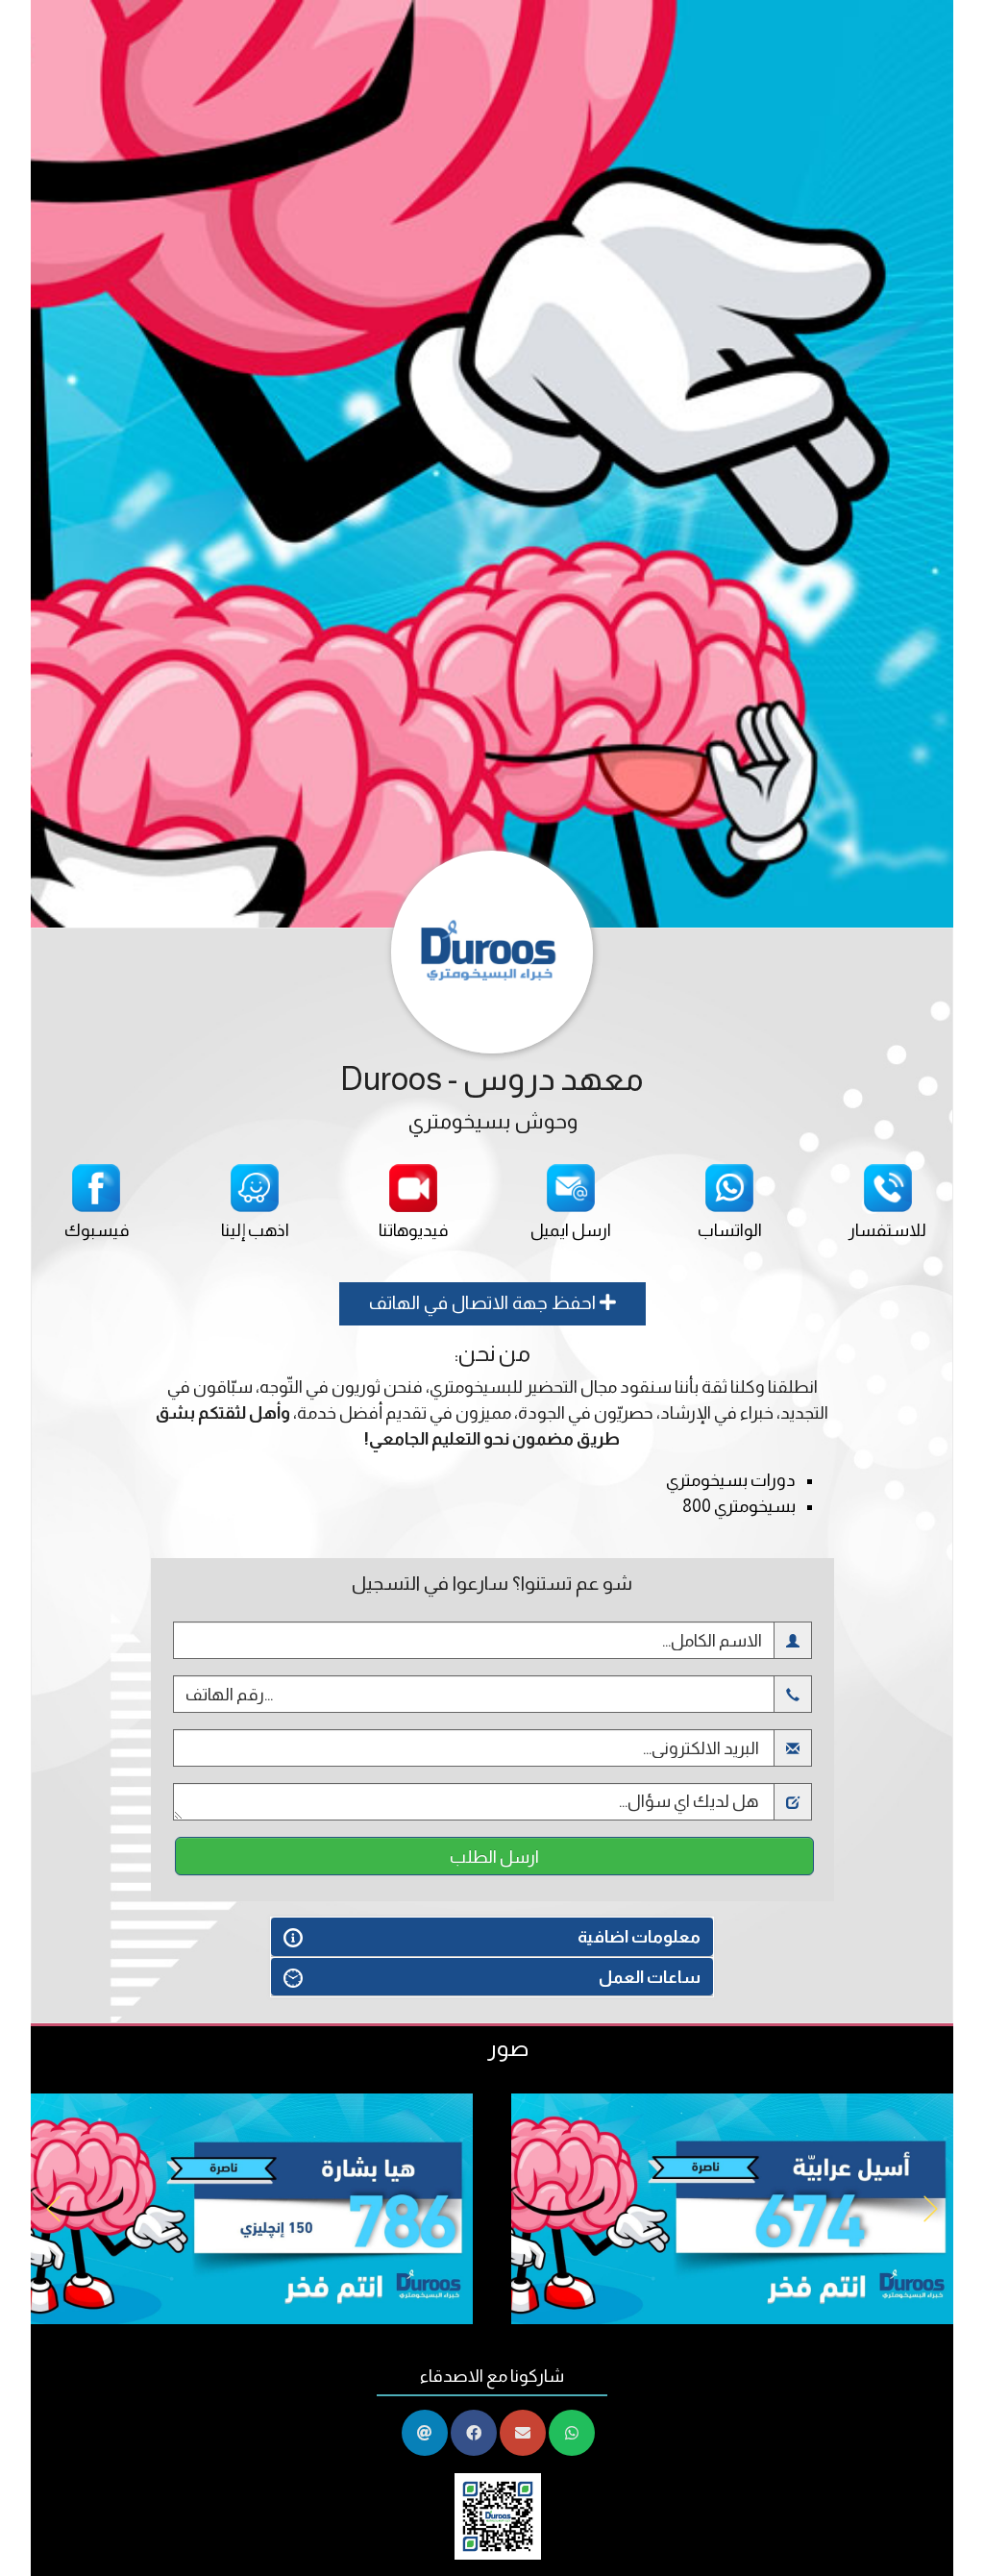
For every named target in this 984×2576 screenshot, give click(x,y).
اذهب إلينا (255, 1230)
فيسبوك (97, 1230)
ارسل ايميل (571, 1230)
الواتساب (730, 1230)
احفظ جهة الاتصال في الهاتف (484, 1303)
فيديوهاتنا (413, 1230)
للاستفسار (887, 1230)
